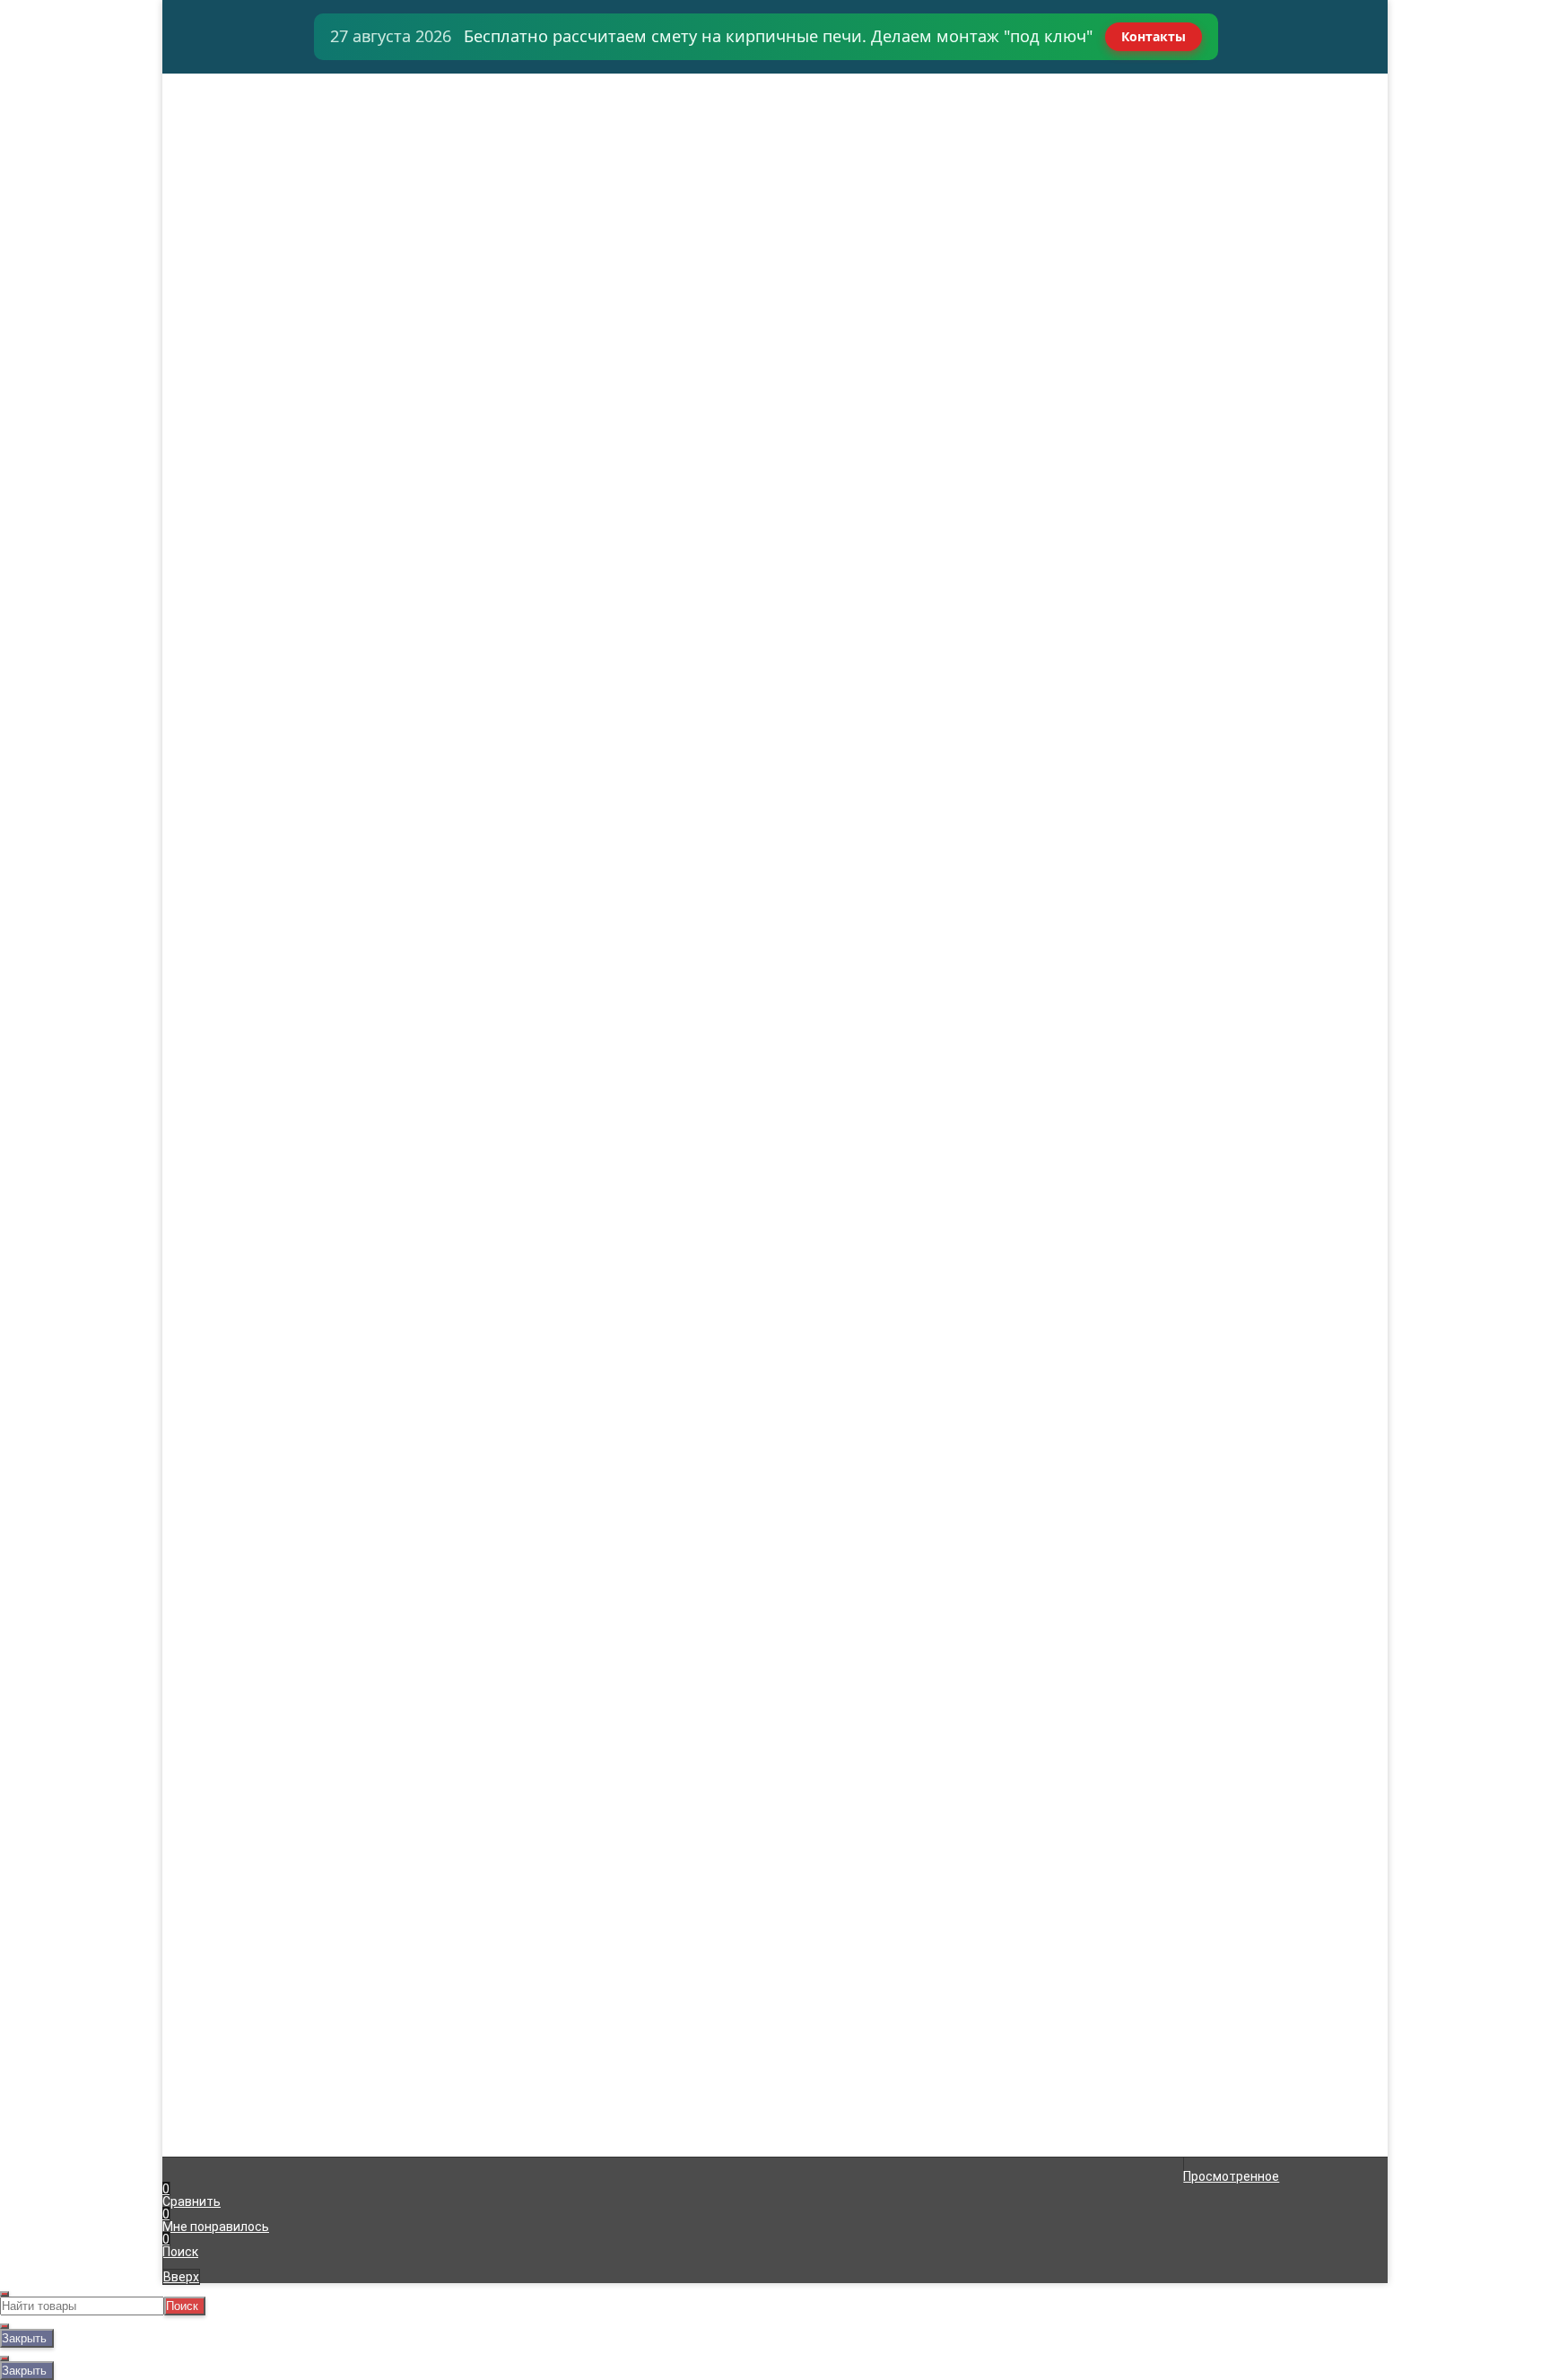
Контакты (1154, 36)
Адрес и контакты (234, 106)
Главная (204, 81)
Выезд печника (226, 144)
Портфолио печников (243, 194)
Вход (988, 81)
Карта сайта (506, 2009)
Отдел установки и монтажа (266, 131)
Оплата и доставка (238, 93)
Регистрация (1013, 93)
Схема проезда (226, 181)
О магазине (214, 169)
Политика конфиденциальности (566, 2022)
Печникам (210, 156)
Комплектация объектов (255, 118)
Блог (194, 219)
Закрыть (24, 2338)
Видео (199, 206)
